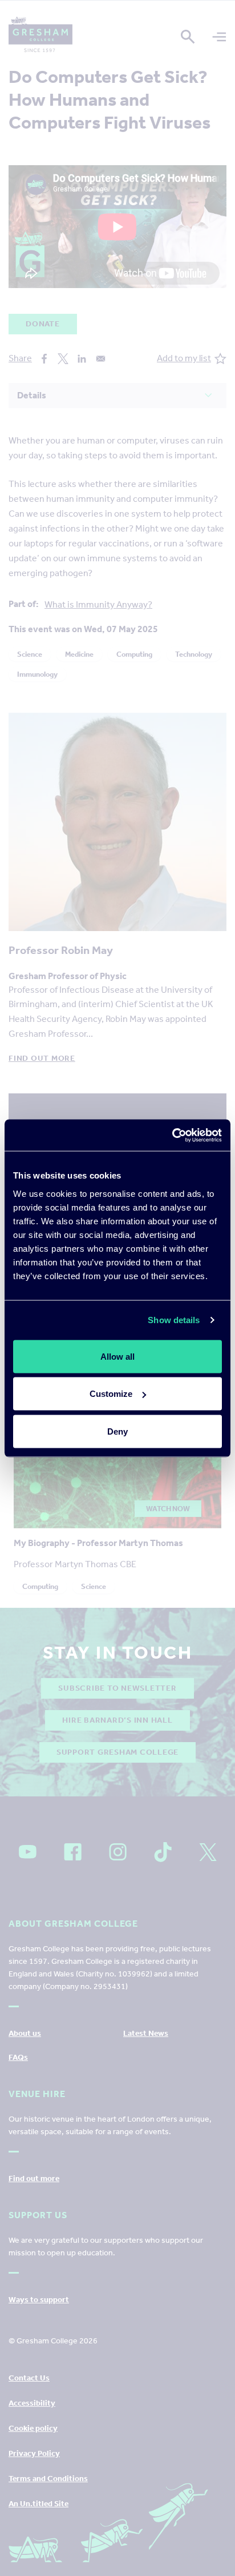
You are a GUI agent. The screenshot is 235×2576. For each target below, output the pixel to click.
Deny (117, 1431)
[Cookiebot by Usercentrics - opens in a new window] (172, 1135)
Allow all (117, 1356)
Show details (174, 1320)
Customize (111, 1394)
